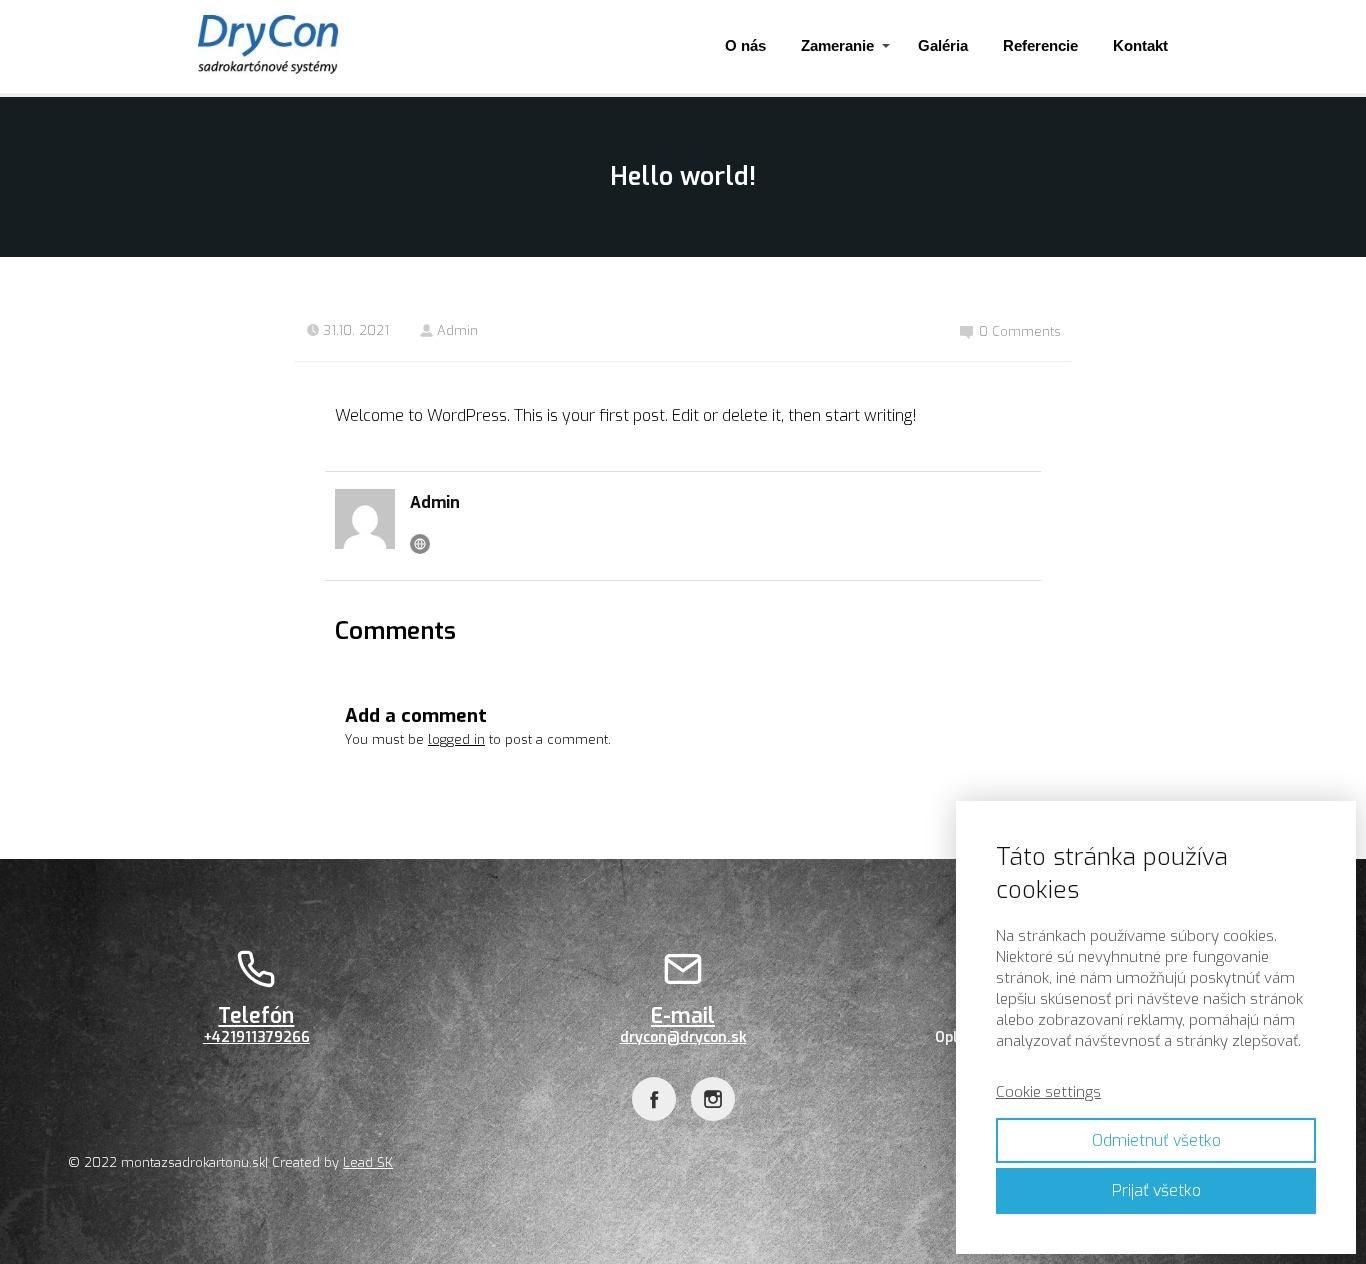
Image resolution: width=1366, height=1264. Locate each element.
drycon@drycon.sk (683, 1038)
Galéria (943, 45)
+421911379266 (256, 1038)
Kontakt (1140, 45)
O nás (745, 45)
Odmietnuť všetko (1156, 1140)
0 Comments (1020, 331)
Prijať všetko (1156, 1190)
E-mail (683, 1016)
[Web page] (420, 544)
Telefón (256, 1016)
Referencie (1040, 45)
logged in (456, 739)
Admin (457, 330)
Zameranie (837, 45)
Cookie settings (1048, 1092)
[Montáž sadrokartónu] (268, 46)
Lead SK (368, 1162)
